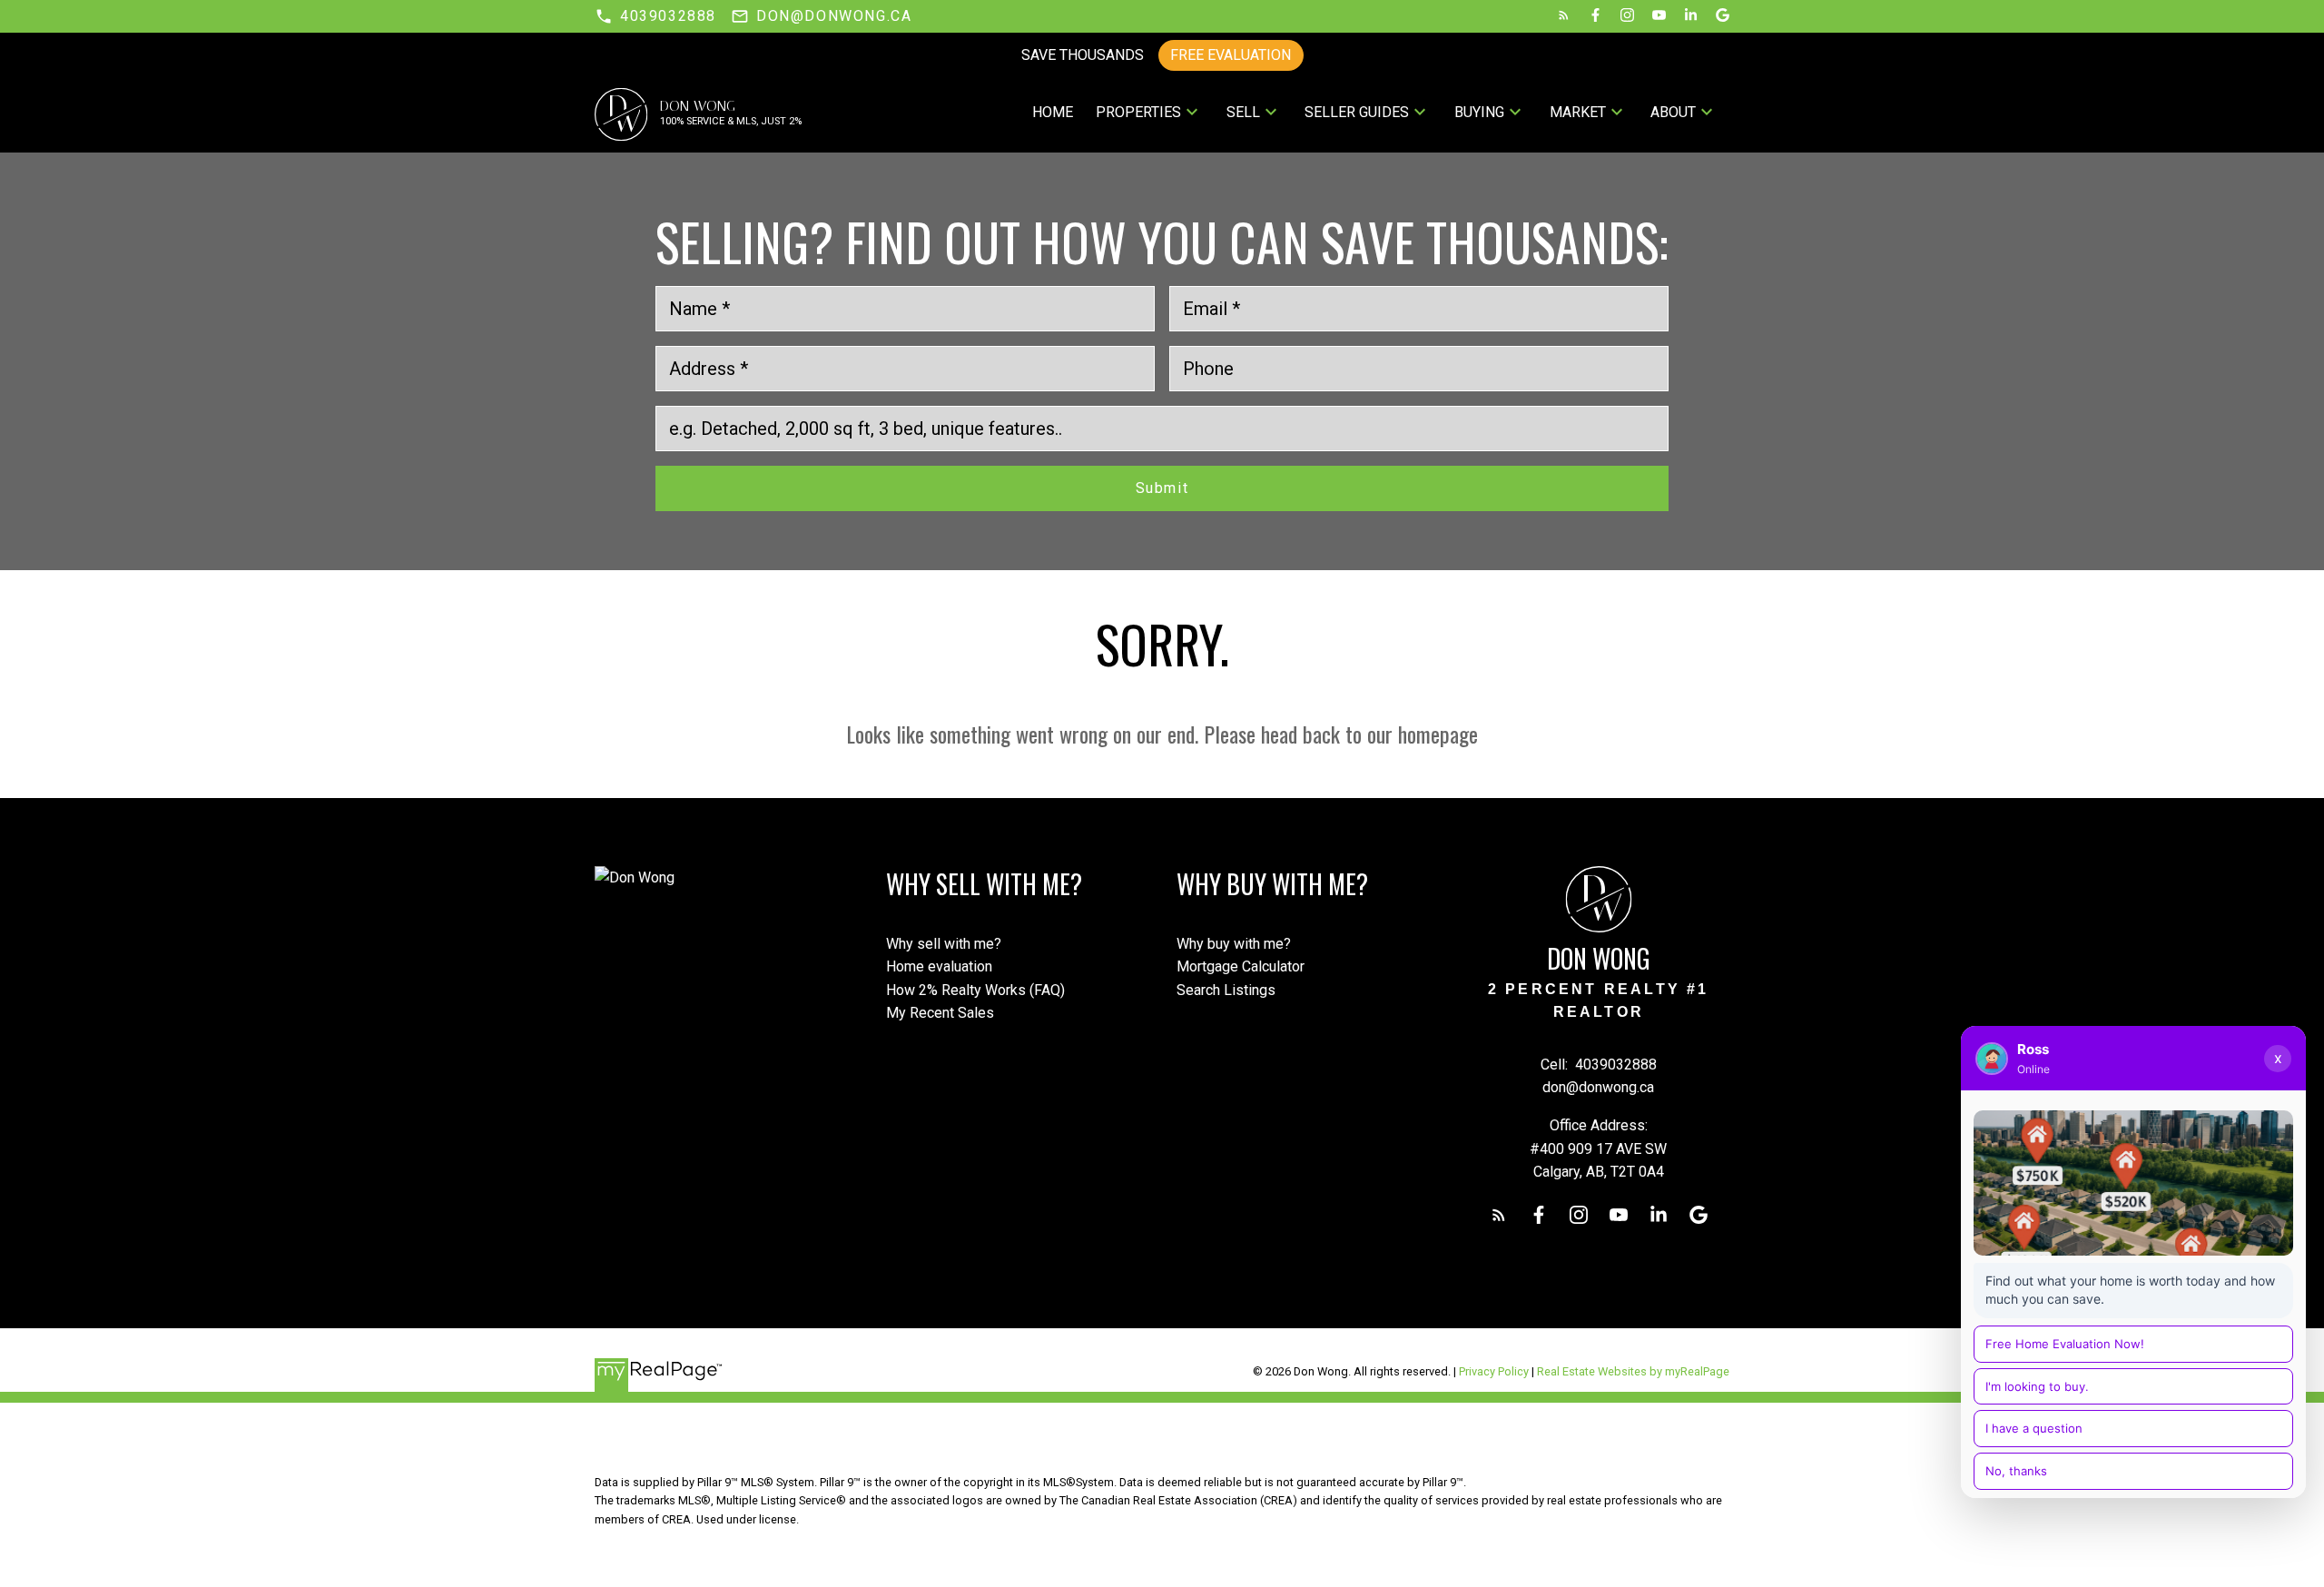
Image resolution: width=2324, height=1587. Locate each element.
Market (1578, 112)
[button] (655, 16)
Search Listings (1226, 990)
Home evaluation (939, 966)
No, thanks (2016, 1471)
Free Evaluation (1231, 55)
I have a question (2034, 1428)
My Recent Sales (940, 1013)
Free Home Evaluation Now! (2065, 1344)
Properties (1138, 112)
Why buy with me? (1234, 944)
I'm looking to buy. (2037, 1386)
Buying (1479, 112)
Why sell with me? (944, 944)
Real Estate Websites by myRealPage (1633, 1371)
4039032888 (668, 16)
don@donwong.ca (834, 16)
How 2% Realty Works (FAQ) (975, 990)
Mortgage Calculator (1241, 966)
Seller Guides (1357, 112)
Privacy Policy (1494, 1371)
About (1673, 112)
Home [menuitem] (1053, 112)
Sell (1243, 112)
